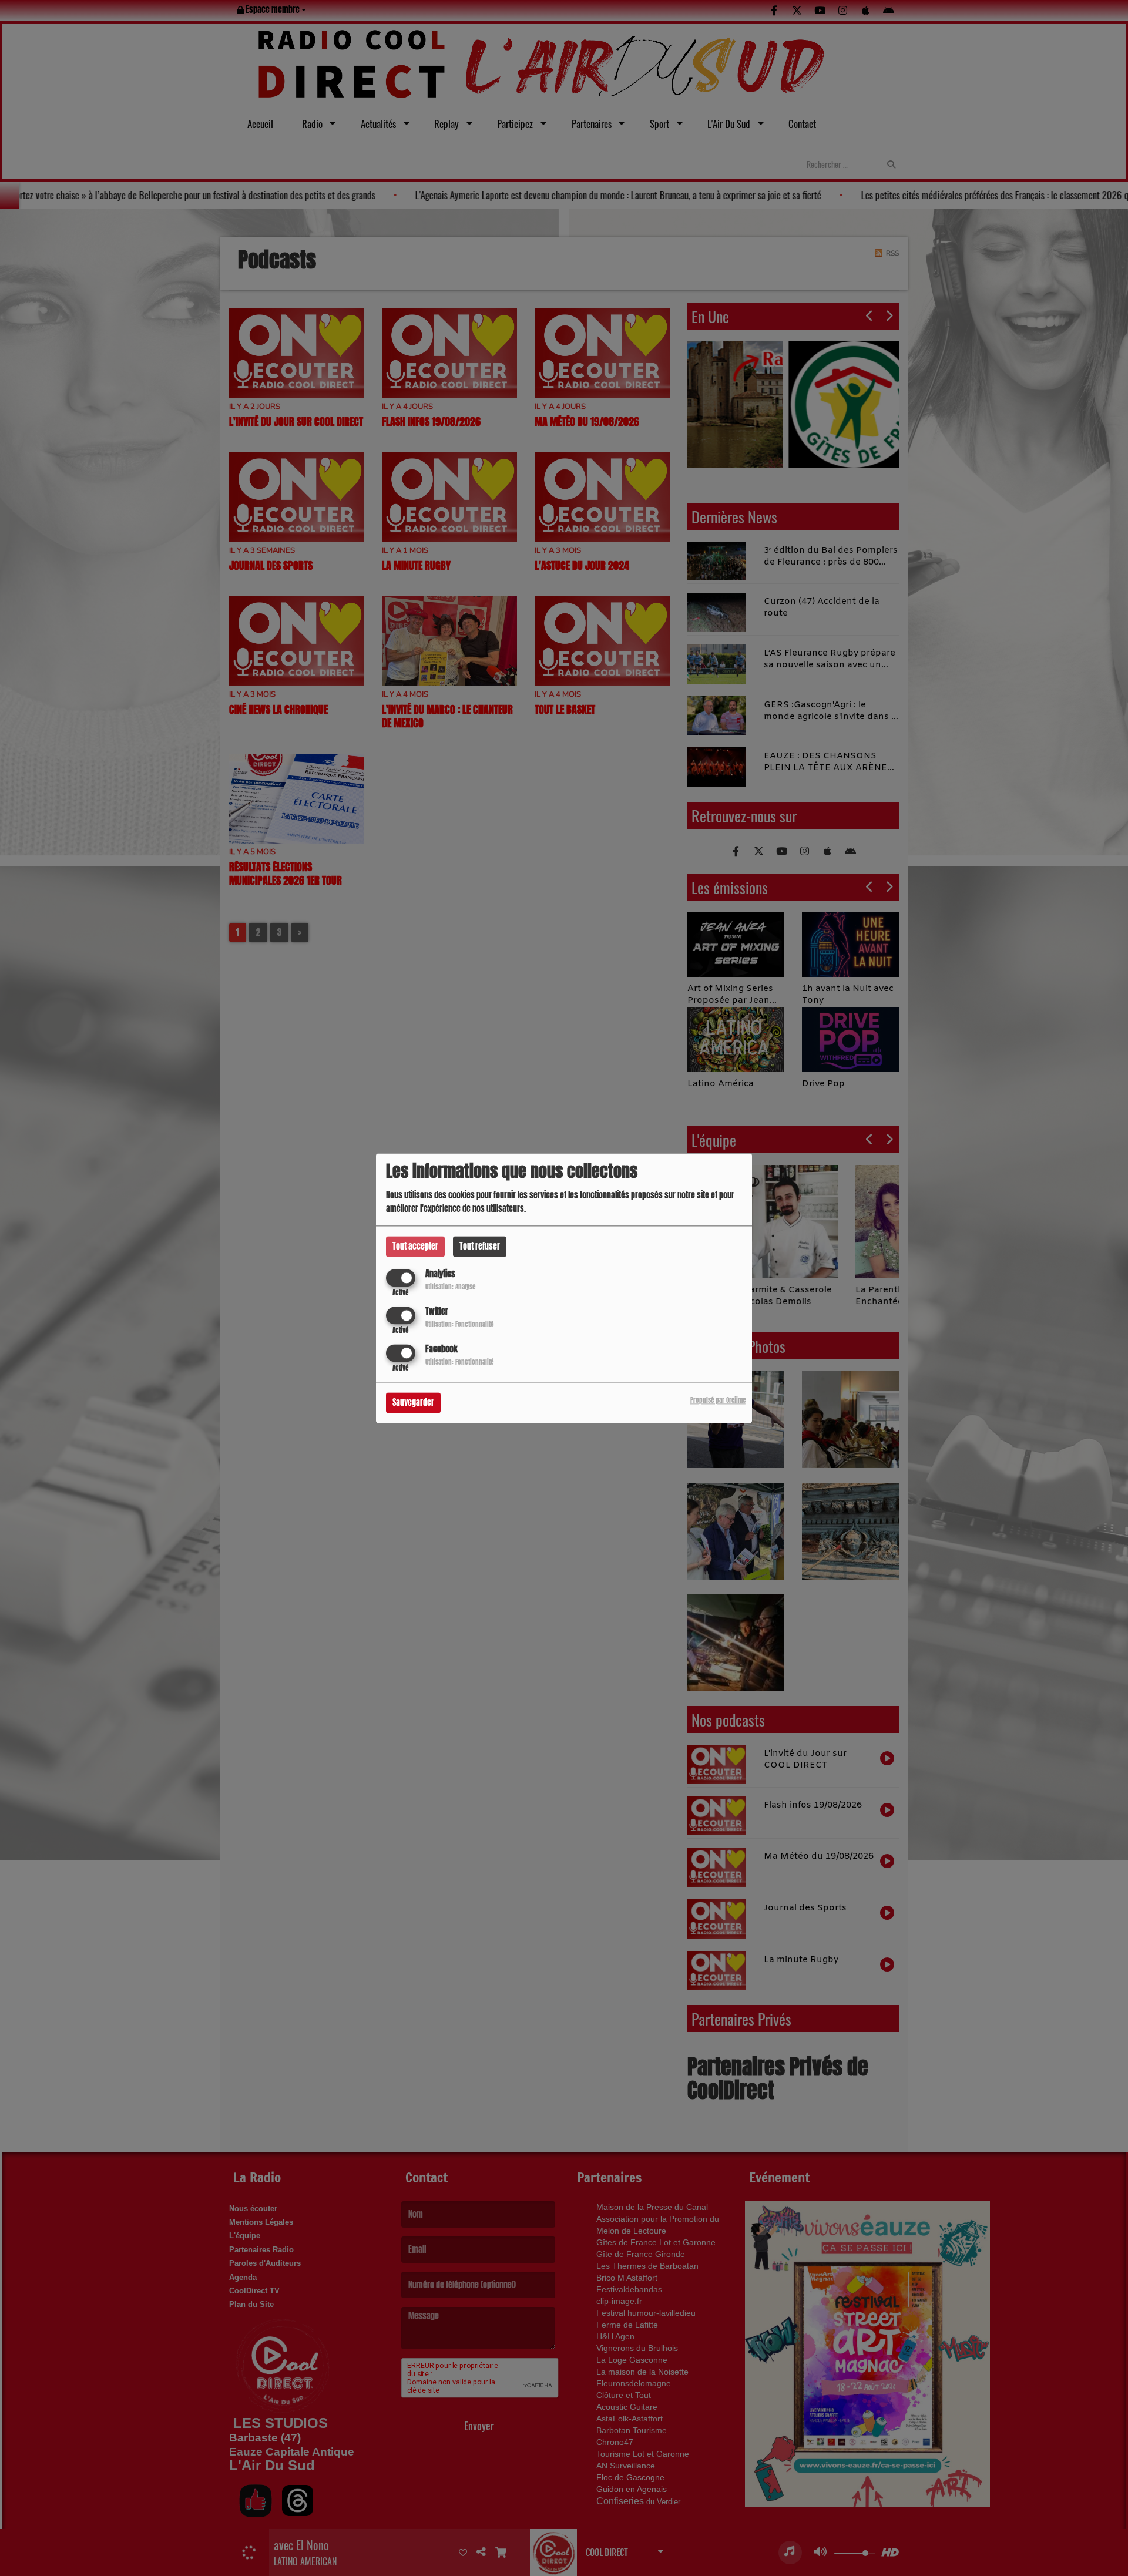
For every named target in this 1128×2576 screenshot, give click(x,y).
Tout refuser (480, 1246)
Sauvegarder (413, 1403)
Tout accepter (415, 1246)
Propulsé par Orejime (718, 1400)
